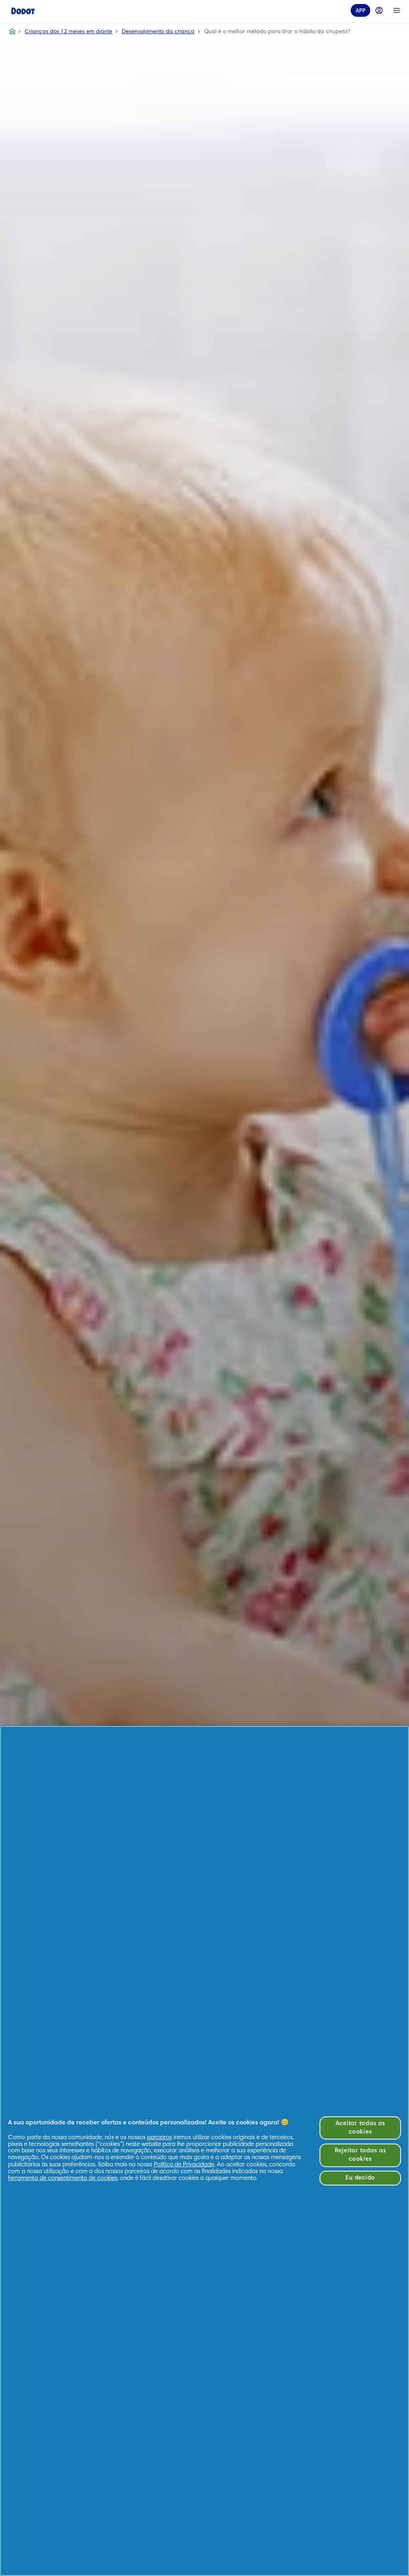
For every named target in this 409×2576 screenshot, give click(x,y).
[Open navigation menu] (397, 10)
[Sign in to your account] (379, 10)
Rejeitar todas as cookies (360, 2155)
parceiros (159, 2138)
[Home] (23, 10)
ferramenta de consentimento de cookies (63, 2179)
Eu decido (360, 2178)
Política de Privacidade (184, 2165)
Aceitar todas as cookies (360, 2128)
